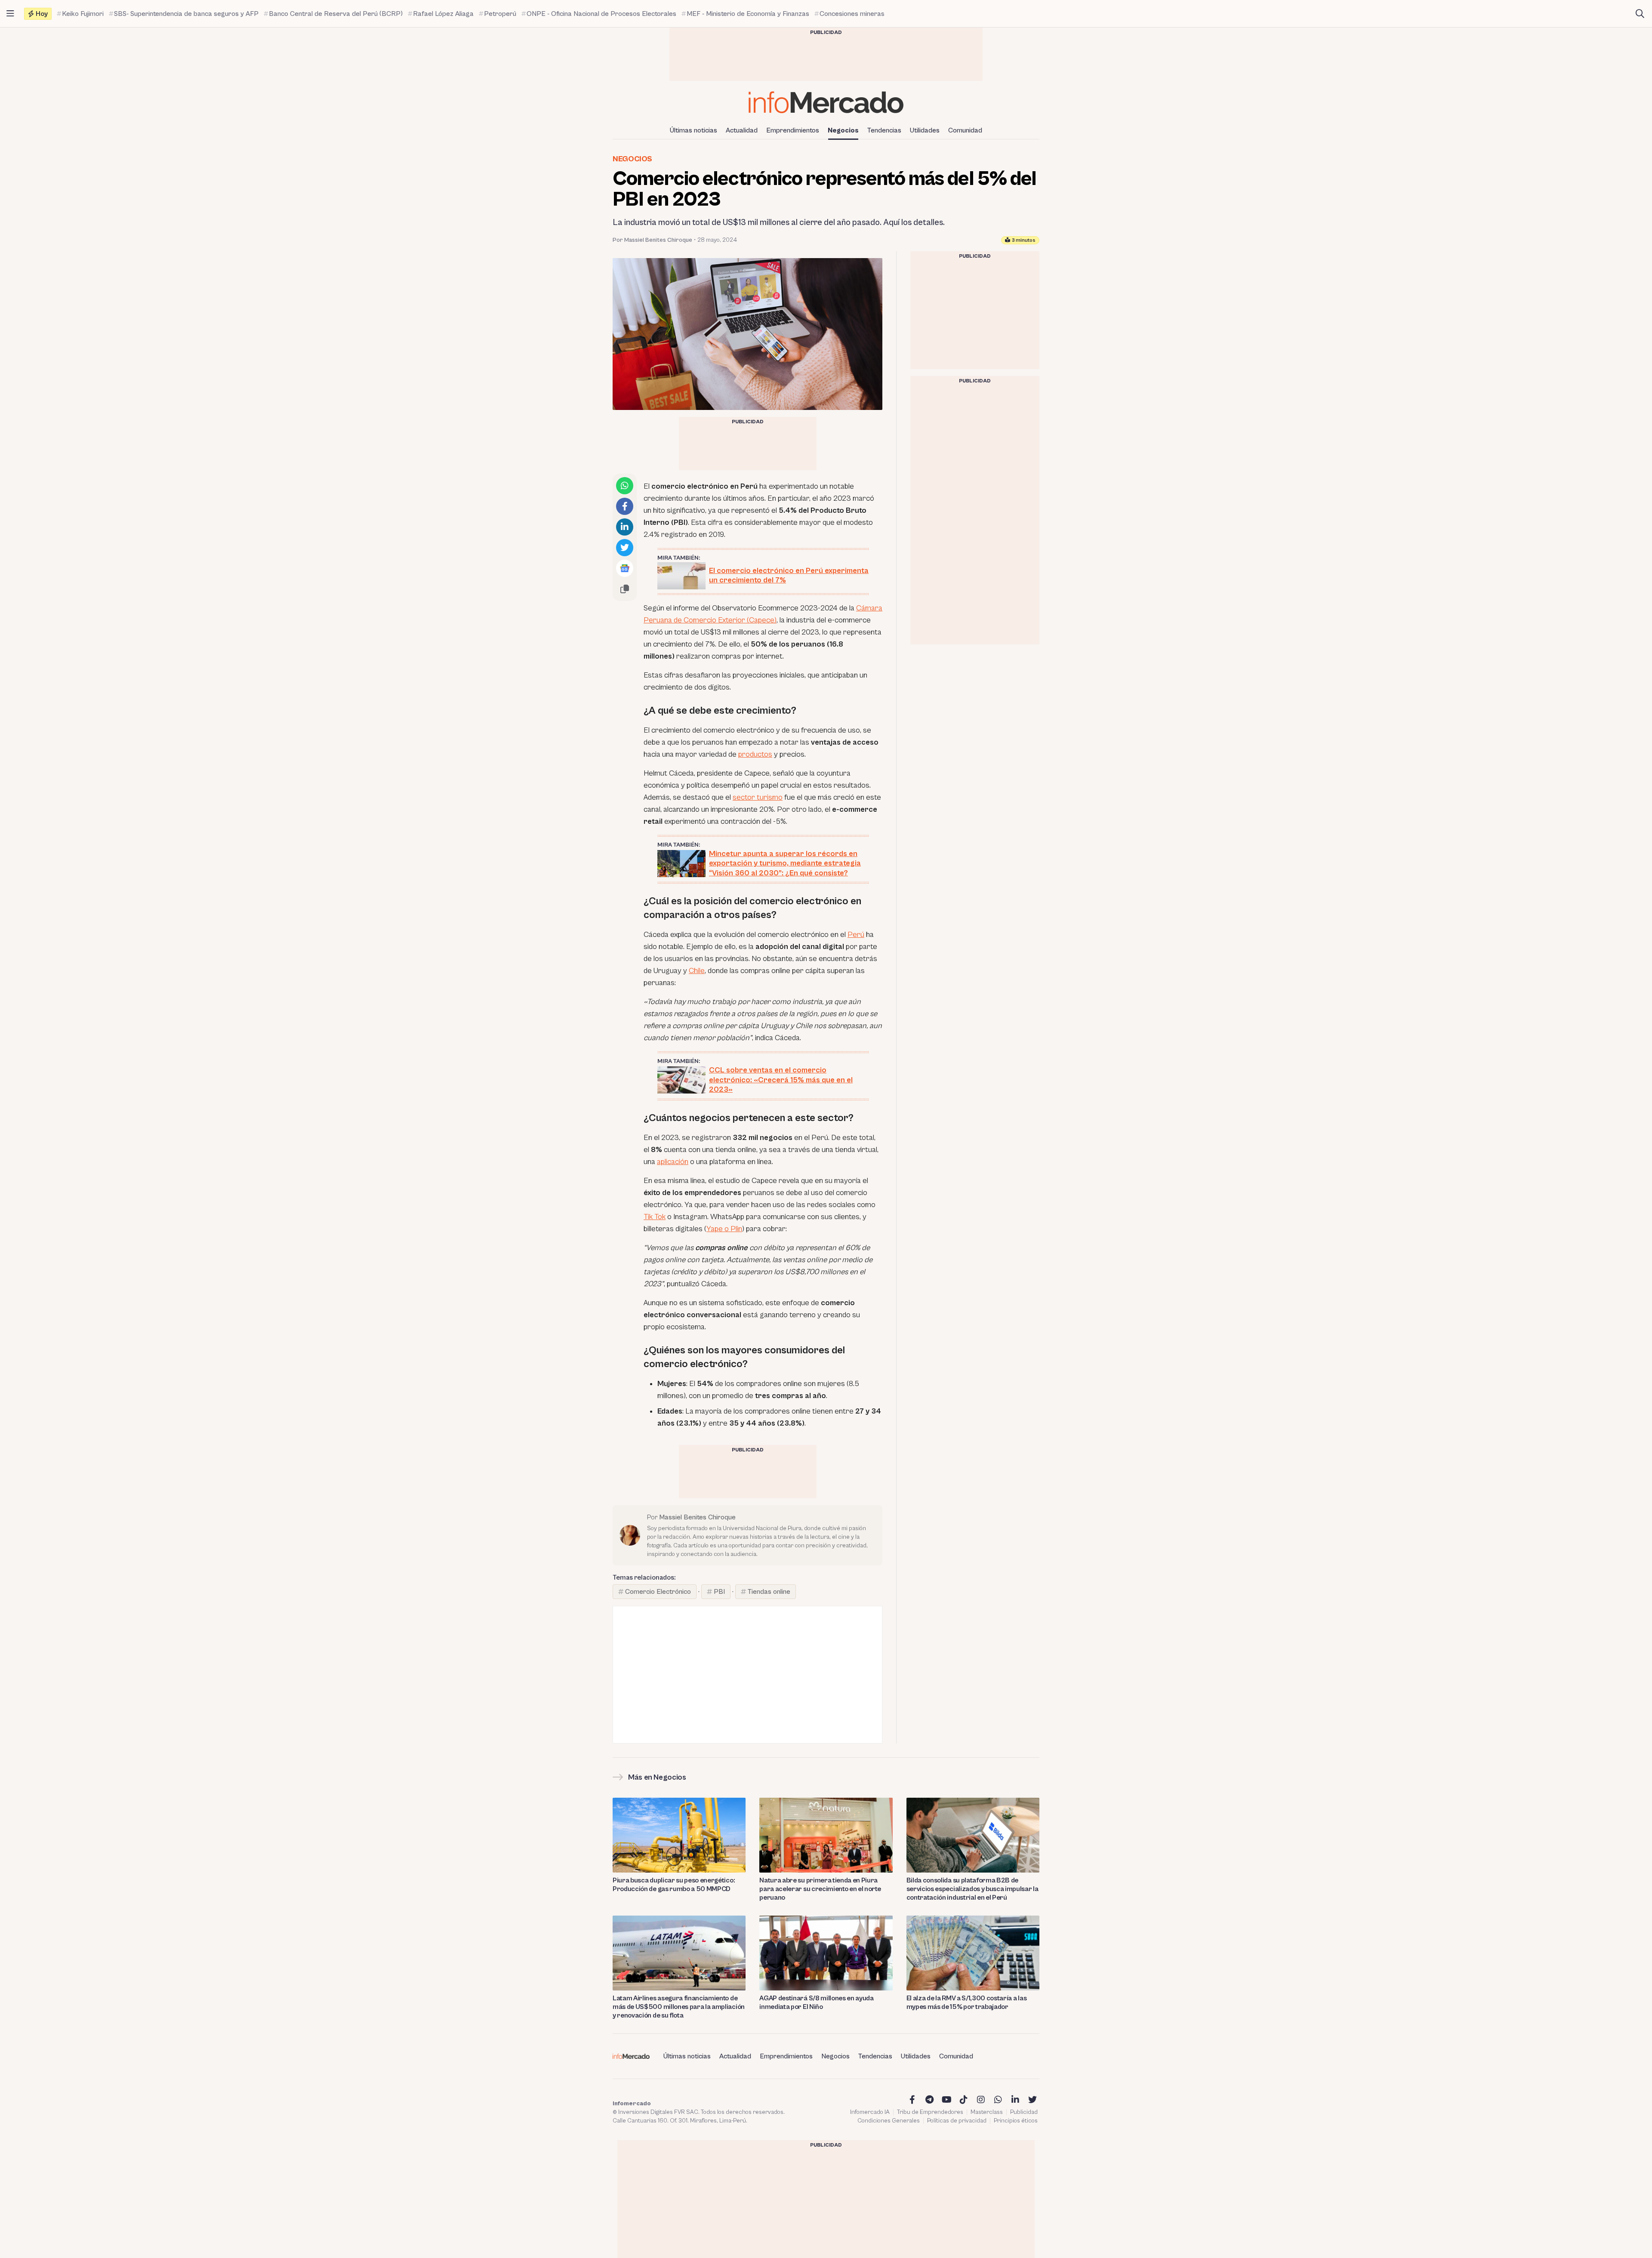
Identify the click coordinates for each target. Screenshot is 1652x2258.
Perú (856, 935)
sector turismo (758, 797)
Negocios (843, 130)
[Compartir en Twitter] (625, 548)
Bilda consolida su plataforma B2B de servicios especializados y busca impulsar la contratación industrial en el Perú (972, 1889)
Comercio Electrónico (658, 1592)
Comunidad (965, 130)
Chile (697, 971)
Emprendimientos (793, 130)
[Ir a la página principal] (826, 102)
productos (755, 754)
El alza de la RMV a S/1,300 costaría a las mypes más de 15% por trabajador (967, 2002)
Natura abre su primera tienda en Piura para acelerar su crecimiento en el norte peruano (820, 1889)
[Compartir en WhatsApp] (625, 486)
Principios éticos (1016, 2121)
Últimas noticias (693, 130)
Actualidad (742, 130)
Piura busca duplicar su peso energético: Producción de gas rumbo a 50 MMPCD (674, 1885)
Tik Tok (655, 1217)
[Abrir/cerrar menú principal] (10, 14)
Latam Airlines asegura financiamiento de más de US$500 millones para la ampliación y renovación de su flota (679, 2007)
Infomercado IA (870, 2112)
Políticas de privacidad (957, 2121)
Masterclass (987, 2112)
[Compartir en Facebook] (625, 506)
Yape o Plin (724, 1229)
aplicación (673, 1162)
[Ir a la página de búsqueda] (1640, 14)
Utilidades (925, 130)
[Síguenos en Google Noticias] (625, 568)
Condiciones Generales (889, 2121)
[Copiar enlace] (625, 589)
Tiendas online (769, 1592)
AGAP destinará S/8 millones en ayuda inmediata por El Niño (816, 2002)
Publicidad (1024, 2112)
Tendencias (884, 130)
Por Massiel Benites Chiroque (652, 240)
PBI (719, 1592)
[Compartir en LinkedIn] (625, 527)
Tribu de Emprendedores (930, 2112)
